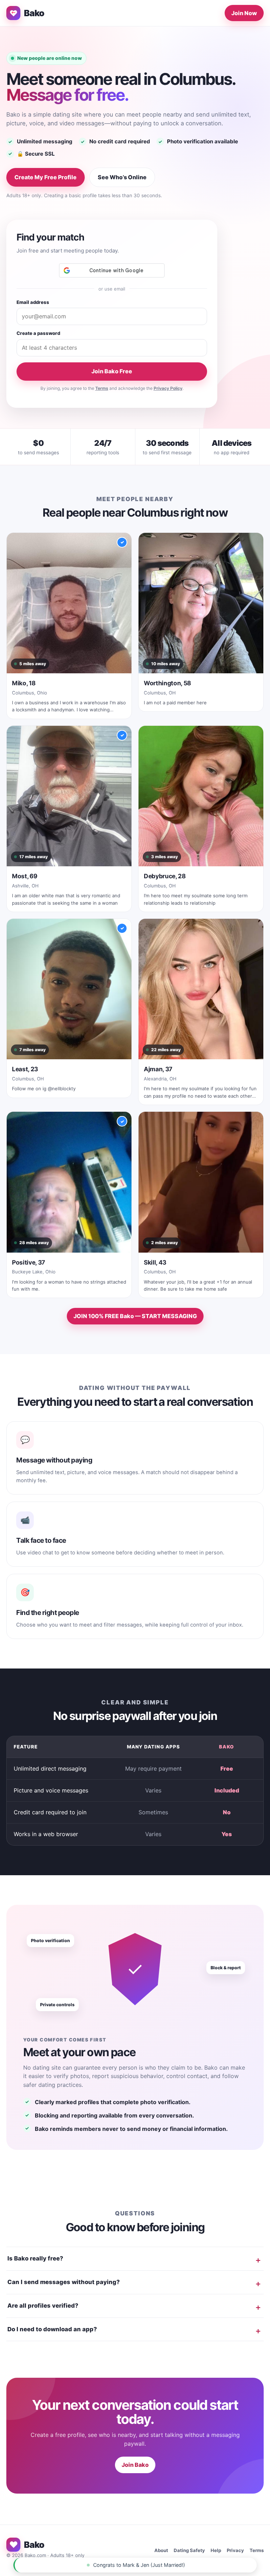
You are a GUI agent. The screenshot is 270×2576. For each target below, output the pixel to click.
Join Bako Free (112, 371)
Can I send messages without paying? (64, 2282)
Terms (102, 388)
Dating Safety (189, 2550)
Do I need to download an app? (52, 2329)
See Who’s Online (122, 177)
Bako (34, 13)
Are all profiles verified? (43, 2306)
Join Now (244, 13)
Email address (33, 302)
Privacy (235, 2550)
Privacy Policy (168, 388)
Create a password (38, 333)
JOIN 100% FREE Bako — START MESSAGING (135, 1316)
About (161, 2550)
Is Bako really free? (35, 2258)
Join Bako (135, 2465)
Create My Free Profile (46, 177)
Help (216, 2550)
